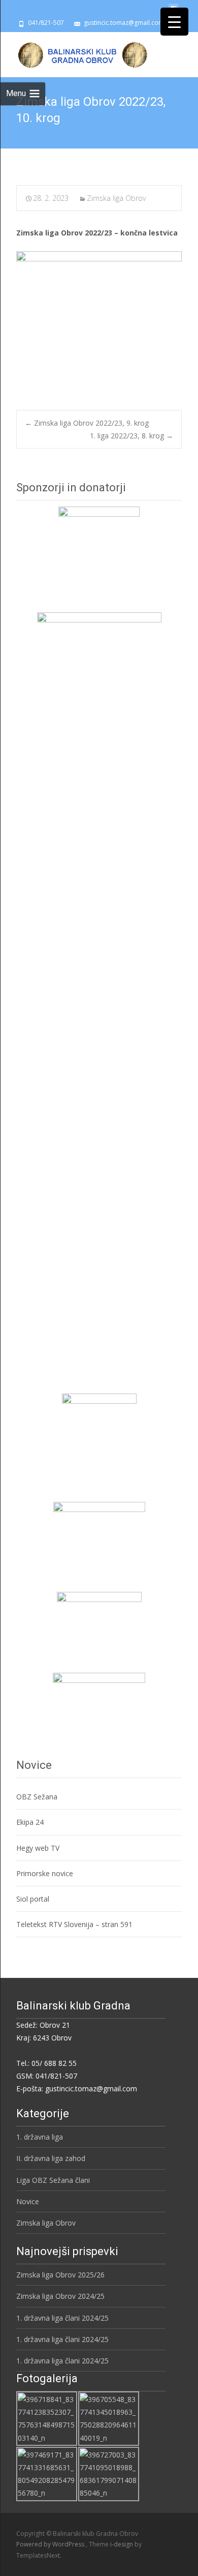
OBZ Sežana (37, 1797)
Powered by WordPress (51, 2544)
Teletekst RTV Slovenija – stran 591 (74, 1924)
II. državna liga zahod (51, 2158)
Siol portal (33, 1899)
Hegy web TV (38, 1848)
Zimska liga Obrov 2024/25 (60, 2296)
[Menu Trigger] (174, 22)
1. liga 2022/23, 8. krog (131, 436)
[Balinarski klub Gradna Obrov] (75, 52)
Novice (28, 2201)
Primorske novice (45, 1873)
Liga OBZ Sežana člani (53, 2180)
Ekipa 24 (30, 1822)
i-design (122, 2544)
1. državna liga (40, 2137)
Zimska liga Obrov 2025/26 (60, 2275)
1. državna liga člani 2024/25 (62, 2318)
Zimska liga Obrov (116, 198)
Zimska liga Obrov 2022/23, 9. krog (87, 423)
